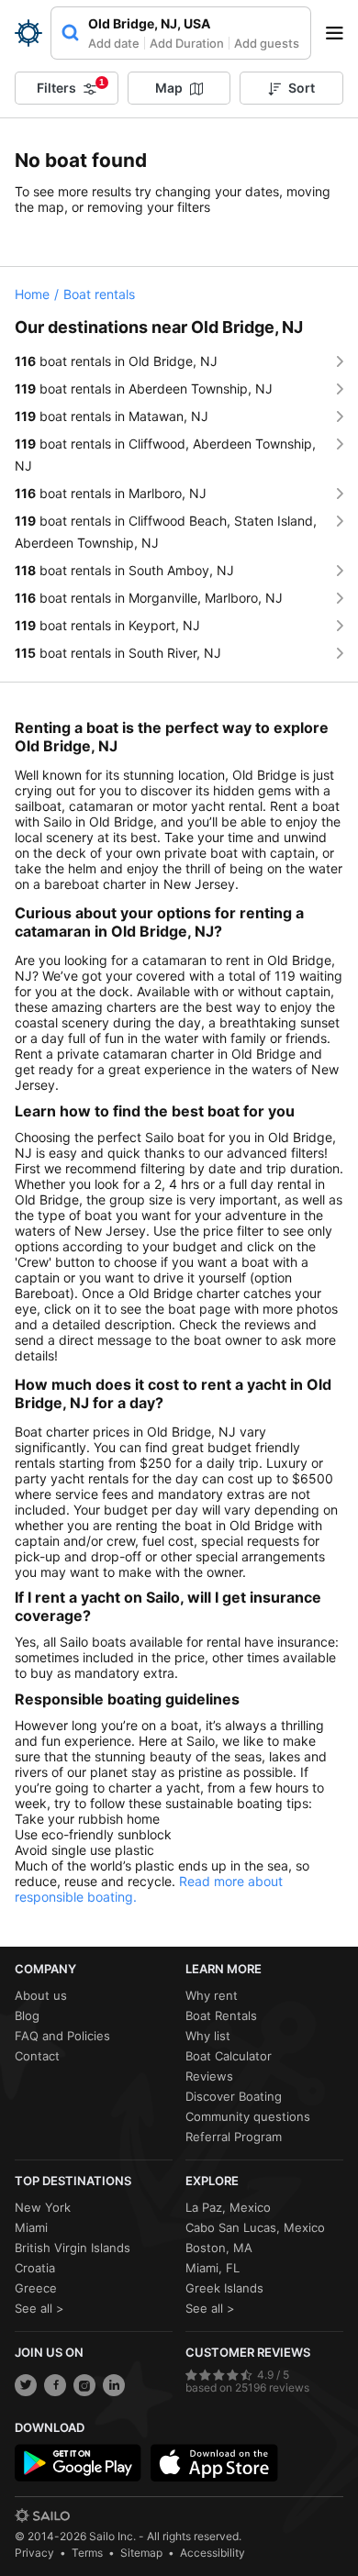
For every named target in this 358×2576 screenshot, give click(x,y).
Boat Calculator (229, 2056)
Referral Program (234, 2137)
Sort (302, 88)
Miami (31, 2227)
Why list (208, 2036)
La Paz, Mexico (228, 2207)
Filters (71, 86)
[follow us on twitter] (26, 2385)
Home (32, 294)
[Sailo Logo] (28, 33)
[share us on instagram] (84, 2385)
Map (169, 88)
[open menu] (341, 33)
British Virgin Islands (73, 2248)
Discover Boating (234, 2096)
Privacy (34, 2553)
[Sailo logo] (42, 2515)
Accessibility (213, 2553)
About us (41, 1995)
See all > (39, 2308)
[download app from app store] (214, 2463)
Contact (37, 2056)
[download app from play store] (78, 2463)
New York (43, 2207)
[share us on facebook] (55, 2385)
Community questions (248, 2116)
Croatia (35, 2268)
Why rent (212, 1995)
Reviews (209, 2076)
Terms (87, 2553)
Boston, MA (219, 2248)
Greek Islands (224, 2288)
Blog (27, 2015)
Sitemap (141, 2553)
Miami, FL (213, 2268)
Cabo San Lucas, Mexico (255, 2227)
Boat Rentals (221, 2015)
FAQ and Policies (62, 2036)
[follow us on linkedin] (114, 2385)
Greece (36, 2288)
